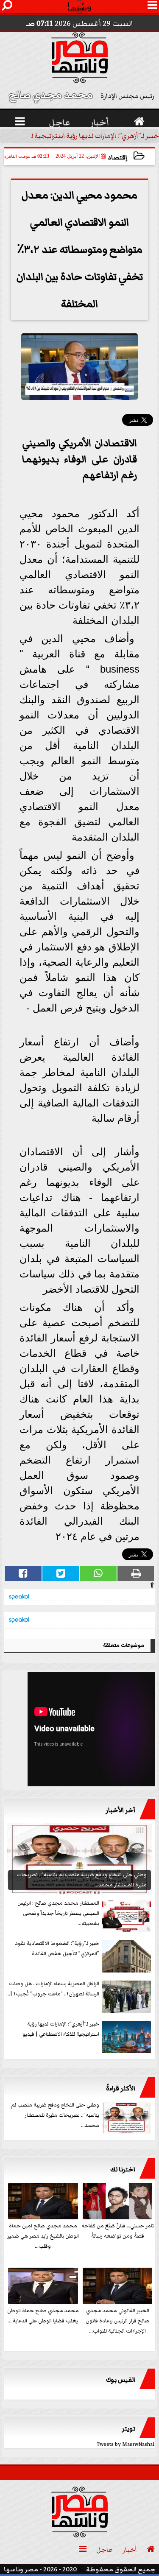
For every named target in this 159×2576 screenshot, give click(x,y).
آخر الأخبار (120, 1810)
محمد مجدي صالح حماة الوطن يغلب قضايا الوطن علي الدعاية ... (43, 2316)
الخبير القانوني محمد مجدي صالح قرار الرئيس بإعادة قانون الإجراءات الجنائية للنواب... (117, 2321)
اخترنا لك (123, 2169)
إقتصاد (117, 158)
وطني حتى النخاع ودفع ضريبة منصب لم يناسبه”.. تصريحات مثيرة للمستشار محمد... (55, 2115)
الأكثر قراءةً (121, 2088)
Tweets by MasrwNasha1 (126, 2444)
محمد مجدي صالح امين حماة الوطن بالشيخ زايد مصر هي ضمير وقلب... (43, 2236)
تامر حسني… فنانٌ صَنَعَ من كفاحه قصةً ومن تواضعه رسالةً (118, 2231)
